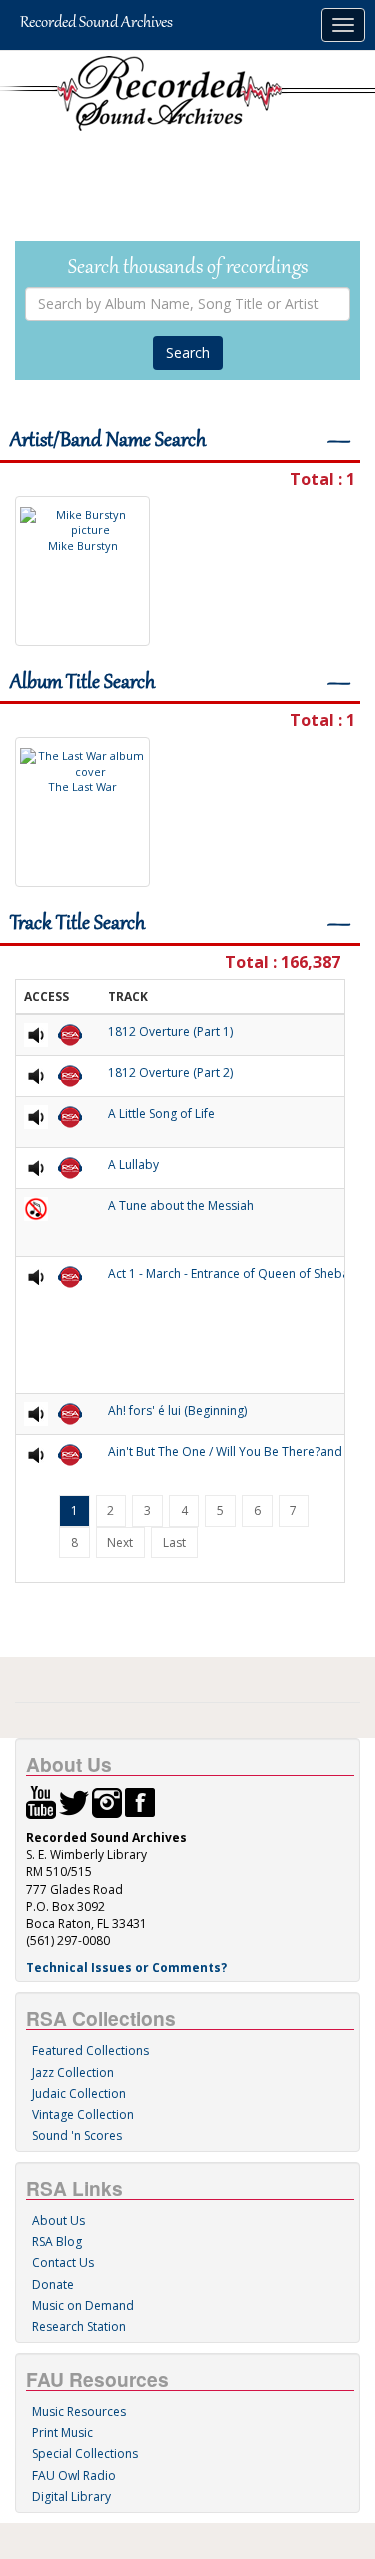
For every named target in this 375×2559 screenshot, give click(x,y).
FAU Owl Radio (74, 2475)
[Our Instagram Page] (107, 1801)
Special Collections (85, 2453)
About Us (58, 2220)
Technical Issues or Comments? (126, 1967)
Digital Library (71, 2496)
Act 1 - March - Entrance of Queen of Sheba (228, 1273)
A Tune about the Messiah (181, 1205)
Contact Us (63, 2262)
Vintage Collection (83, 2114)
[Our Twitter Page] (74, 1801)
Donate (53, 2284)
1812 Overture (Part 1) (170, 1031)
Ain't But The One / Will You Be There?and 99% (239, 1451)
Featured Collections (90, 2050)
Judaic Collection (79, 2093)
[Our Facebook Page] (140, 1801)
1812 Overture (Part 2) (170, 1072)
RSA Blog (57, 2241)
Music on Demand (83, 2305)
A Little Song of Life (161, 1113)
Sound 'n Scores (77, 2135)
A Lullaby (133, 1164)
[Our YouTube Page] (41, 1801)
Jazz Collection (73, 2072)
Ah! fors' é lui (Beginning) (177, 1410)
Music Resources (79, 2411)
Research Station (79, 2326)
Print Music (62, 2432)
